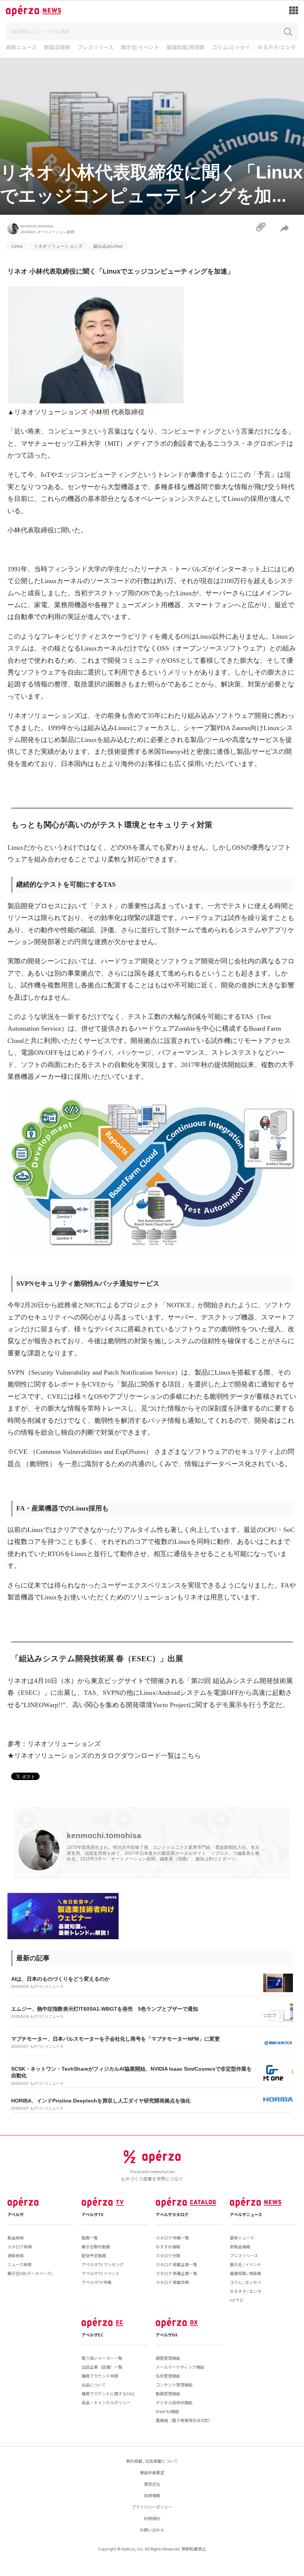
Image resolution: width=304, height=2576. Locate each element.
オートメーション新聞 (56, 232)
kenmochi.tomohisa (37, 226)
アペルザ (16, 2214)
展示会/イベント (140, 48)
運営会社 (152, 2484)
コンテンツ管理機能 (174, 2385)
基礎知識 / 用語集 (246, 2273)
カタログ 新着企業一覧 (176, 2273)
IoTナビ (237, 2300)
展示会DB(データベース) (30, 2273)
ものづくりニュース (47, 1986)
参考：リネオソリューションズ (54, 1744)
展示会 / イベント (246, 2264)
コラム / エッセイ (246, 2282)
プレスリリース (95, 48)
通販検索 (16, 2255)
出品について (94, 2385)
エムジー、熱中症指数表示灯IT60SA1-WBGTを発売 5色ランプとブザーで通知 (105, 2009)
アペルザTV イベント (101, 2273)
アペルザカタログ (172, 2214)
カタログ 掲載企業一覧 (176, 2264)
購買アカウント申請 (100, 2376)
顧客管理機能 (168, 2358)
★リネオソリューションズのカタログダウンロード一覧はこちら (104, 1756)
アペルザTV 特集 (97, 2282)
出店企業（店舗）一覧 (102, 2367)
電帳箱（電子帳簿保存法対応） (184, 2420)
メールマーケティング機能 (180, 2367)
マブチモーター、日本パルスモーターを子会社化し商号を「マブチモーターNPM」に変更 (115, 2039)
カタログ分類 (168, 2255)
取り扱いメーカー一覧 (102, 2358)
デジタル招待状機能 (174, 2402)
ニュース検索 (19, 2264)
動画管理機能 (168, 2393)
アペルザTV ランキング (103, 2264)
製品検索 (16, 2238)
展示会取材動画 (96, 2247)
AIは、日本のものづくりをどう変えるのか (60, 1979)
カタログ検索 (20, 2247)
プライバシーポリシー (152, 2507)
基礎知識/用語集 (186, 48)
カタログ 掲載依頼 (172, 2282)
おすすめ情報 (168, 2247)
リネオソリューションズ (58, 246)
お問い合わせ (152, 2530)
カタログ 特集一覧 (172, 2238)
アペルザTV (92, 2214)
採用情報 (152, 2495)
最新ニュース (21, 48)
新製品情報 (57, 48)
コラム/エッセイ (231, 48)
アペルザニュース (246, 2214)
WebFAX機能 (167, 2411)
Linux (17, 246)
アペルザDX (167, 2335)
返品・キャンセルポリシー (106, 2402)
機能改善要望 (152, 2472)
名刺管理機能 (168, 2376)
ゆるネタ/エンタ (277, 48)
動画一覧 (90, 2238)
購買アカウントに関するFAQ (108, 2393)
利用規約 (152, 2518)
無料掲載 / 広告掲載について (152, 2461)
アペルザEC (92, 2335)
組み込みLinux (108, 246)
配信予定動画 (94, 2255)
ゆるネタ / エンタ (246, 2291)
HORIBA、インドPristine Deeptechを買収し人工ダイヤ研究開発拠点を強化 (101, 2101)
